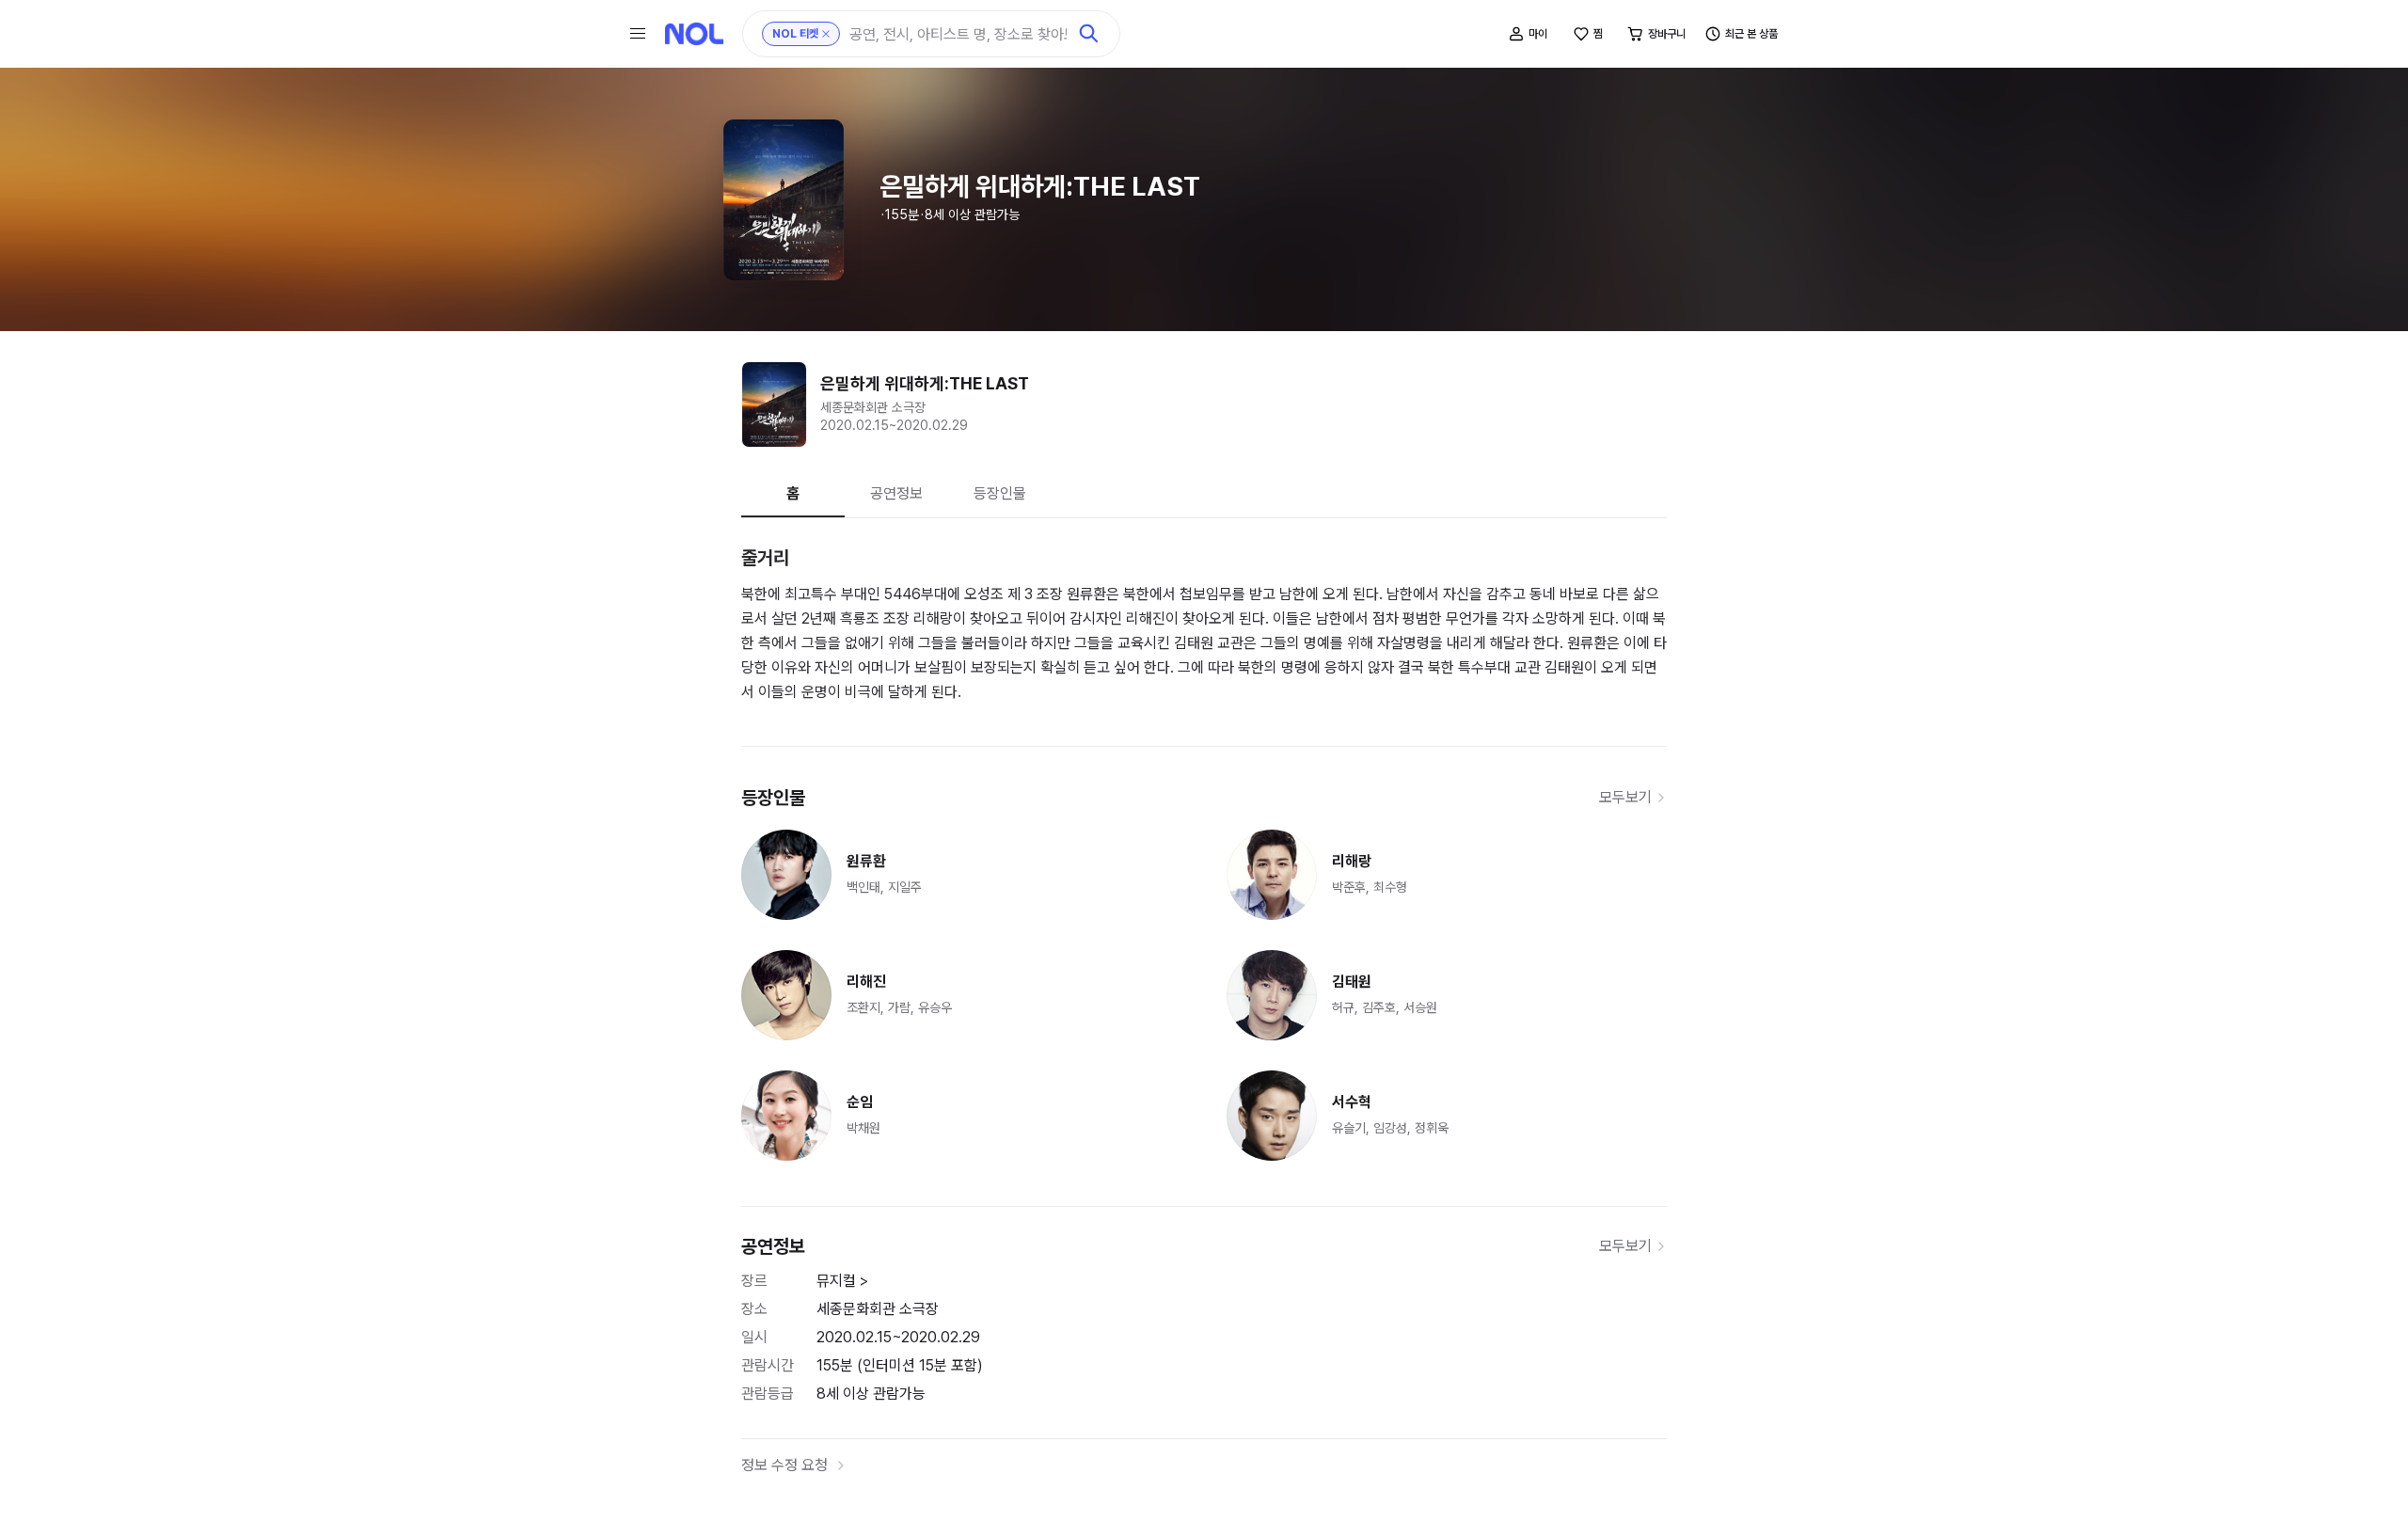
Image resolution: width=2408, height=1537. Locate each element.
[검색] (1089, 34)
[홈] (694, 34)
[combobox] (958, 34)
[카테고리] (638, 34)
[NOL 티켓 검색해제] (826, 34)
